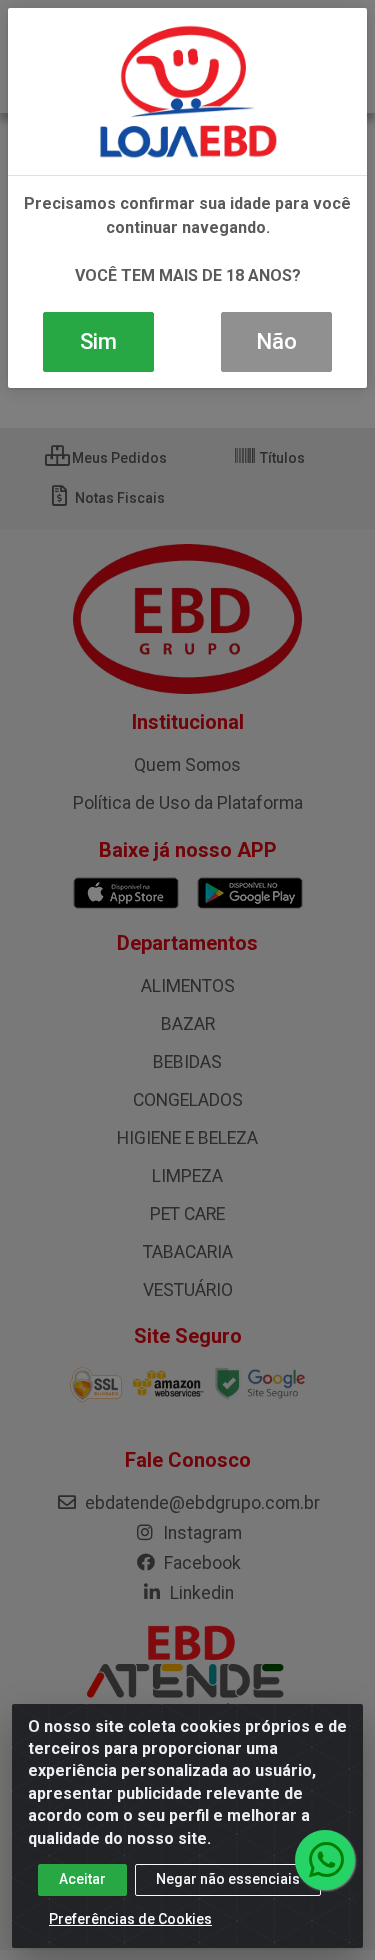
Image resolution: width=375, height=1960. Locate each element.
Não (276, 341)
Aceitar (82, 1879)
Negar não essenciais (228, 1879)
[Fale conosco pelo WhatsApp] (325, 1860)
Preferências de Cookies (130, 1919)
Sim (98, 341)
